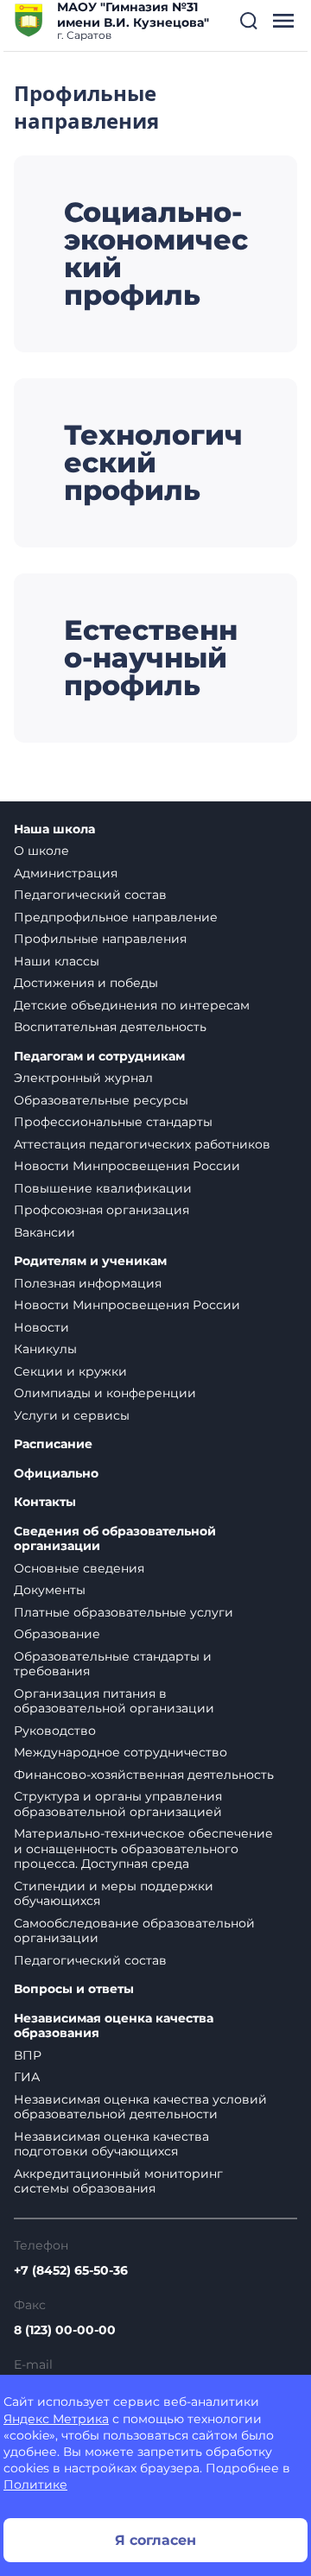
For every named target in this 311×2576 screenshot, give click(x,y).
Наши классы (57, 961)
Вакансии (44, 1232)
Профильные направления (100, 939)
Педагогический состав (90, 895)
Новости (41, 1327)
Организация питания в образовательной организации (114, 1701)
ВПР (28, 2055)
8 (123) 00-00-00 (65, 2330)
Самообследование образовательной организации (134, 1931)
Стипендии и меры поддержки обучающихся (114, 1894)
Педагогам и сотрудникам (99, 1057)
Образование (57, 1634)
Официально (56, 1474)
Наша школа (54, 829)
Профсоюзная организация (102, 1210)
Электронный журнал (83, 1078)
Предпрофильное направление (116, 917)
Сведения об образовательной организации (115, 1539)
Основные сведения (79, 1568)
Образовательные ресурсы (101, 1100)
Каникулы (45, 1349)
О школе (41, 851)
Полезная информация (88, 1283)
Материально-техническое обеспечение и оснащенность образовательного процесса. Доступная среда (143, 1848)
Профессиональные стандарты (113, 1122)
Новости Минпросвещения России (127, 1166)
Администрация (66, 873)
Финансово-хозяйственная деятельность (144, 1775)
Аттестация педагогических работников (142, 1144)
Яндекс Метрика (56, 2419)
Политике (35, 2484)
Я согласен (155, 2540)
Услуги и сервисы (72, 1415)
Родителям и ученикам (90, 1261)
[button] (249, 21)
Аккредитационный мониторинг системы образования (118, 2181)
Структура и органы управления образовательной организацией (118, 1804)
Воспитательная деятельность (110, 1027)
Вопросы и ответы (74, 1989)
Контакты (45, 1502)
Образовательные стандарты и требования (113, 1664)
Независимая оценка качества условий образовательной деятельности (140, 2107)
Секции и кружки (70, 1371)
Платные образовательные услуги (124, 1612)
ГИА (27, 2077)
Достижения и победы (86, 983)
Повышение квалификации (103, 1188)
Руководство (55, 1731)
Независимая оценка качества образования (114, 2026)
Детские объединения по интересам (132, 1005)
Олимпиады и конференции (105, 1393)
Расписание (53, 1444)
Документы (50, 1590)
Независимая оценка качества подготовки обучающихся (111, 2144)
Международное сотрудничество (121, 1752)
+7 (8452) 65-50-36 (71, 2270)
